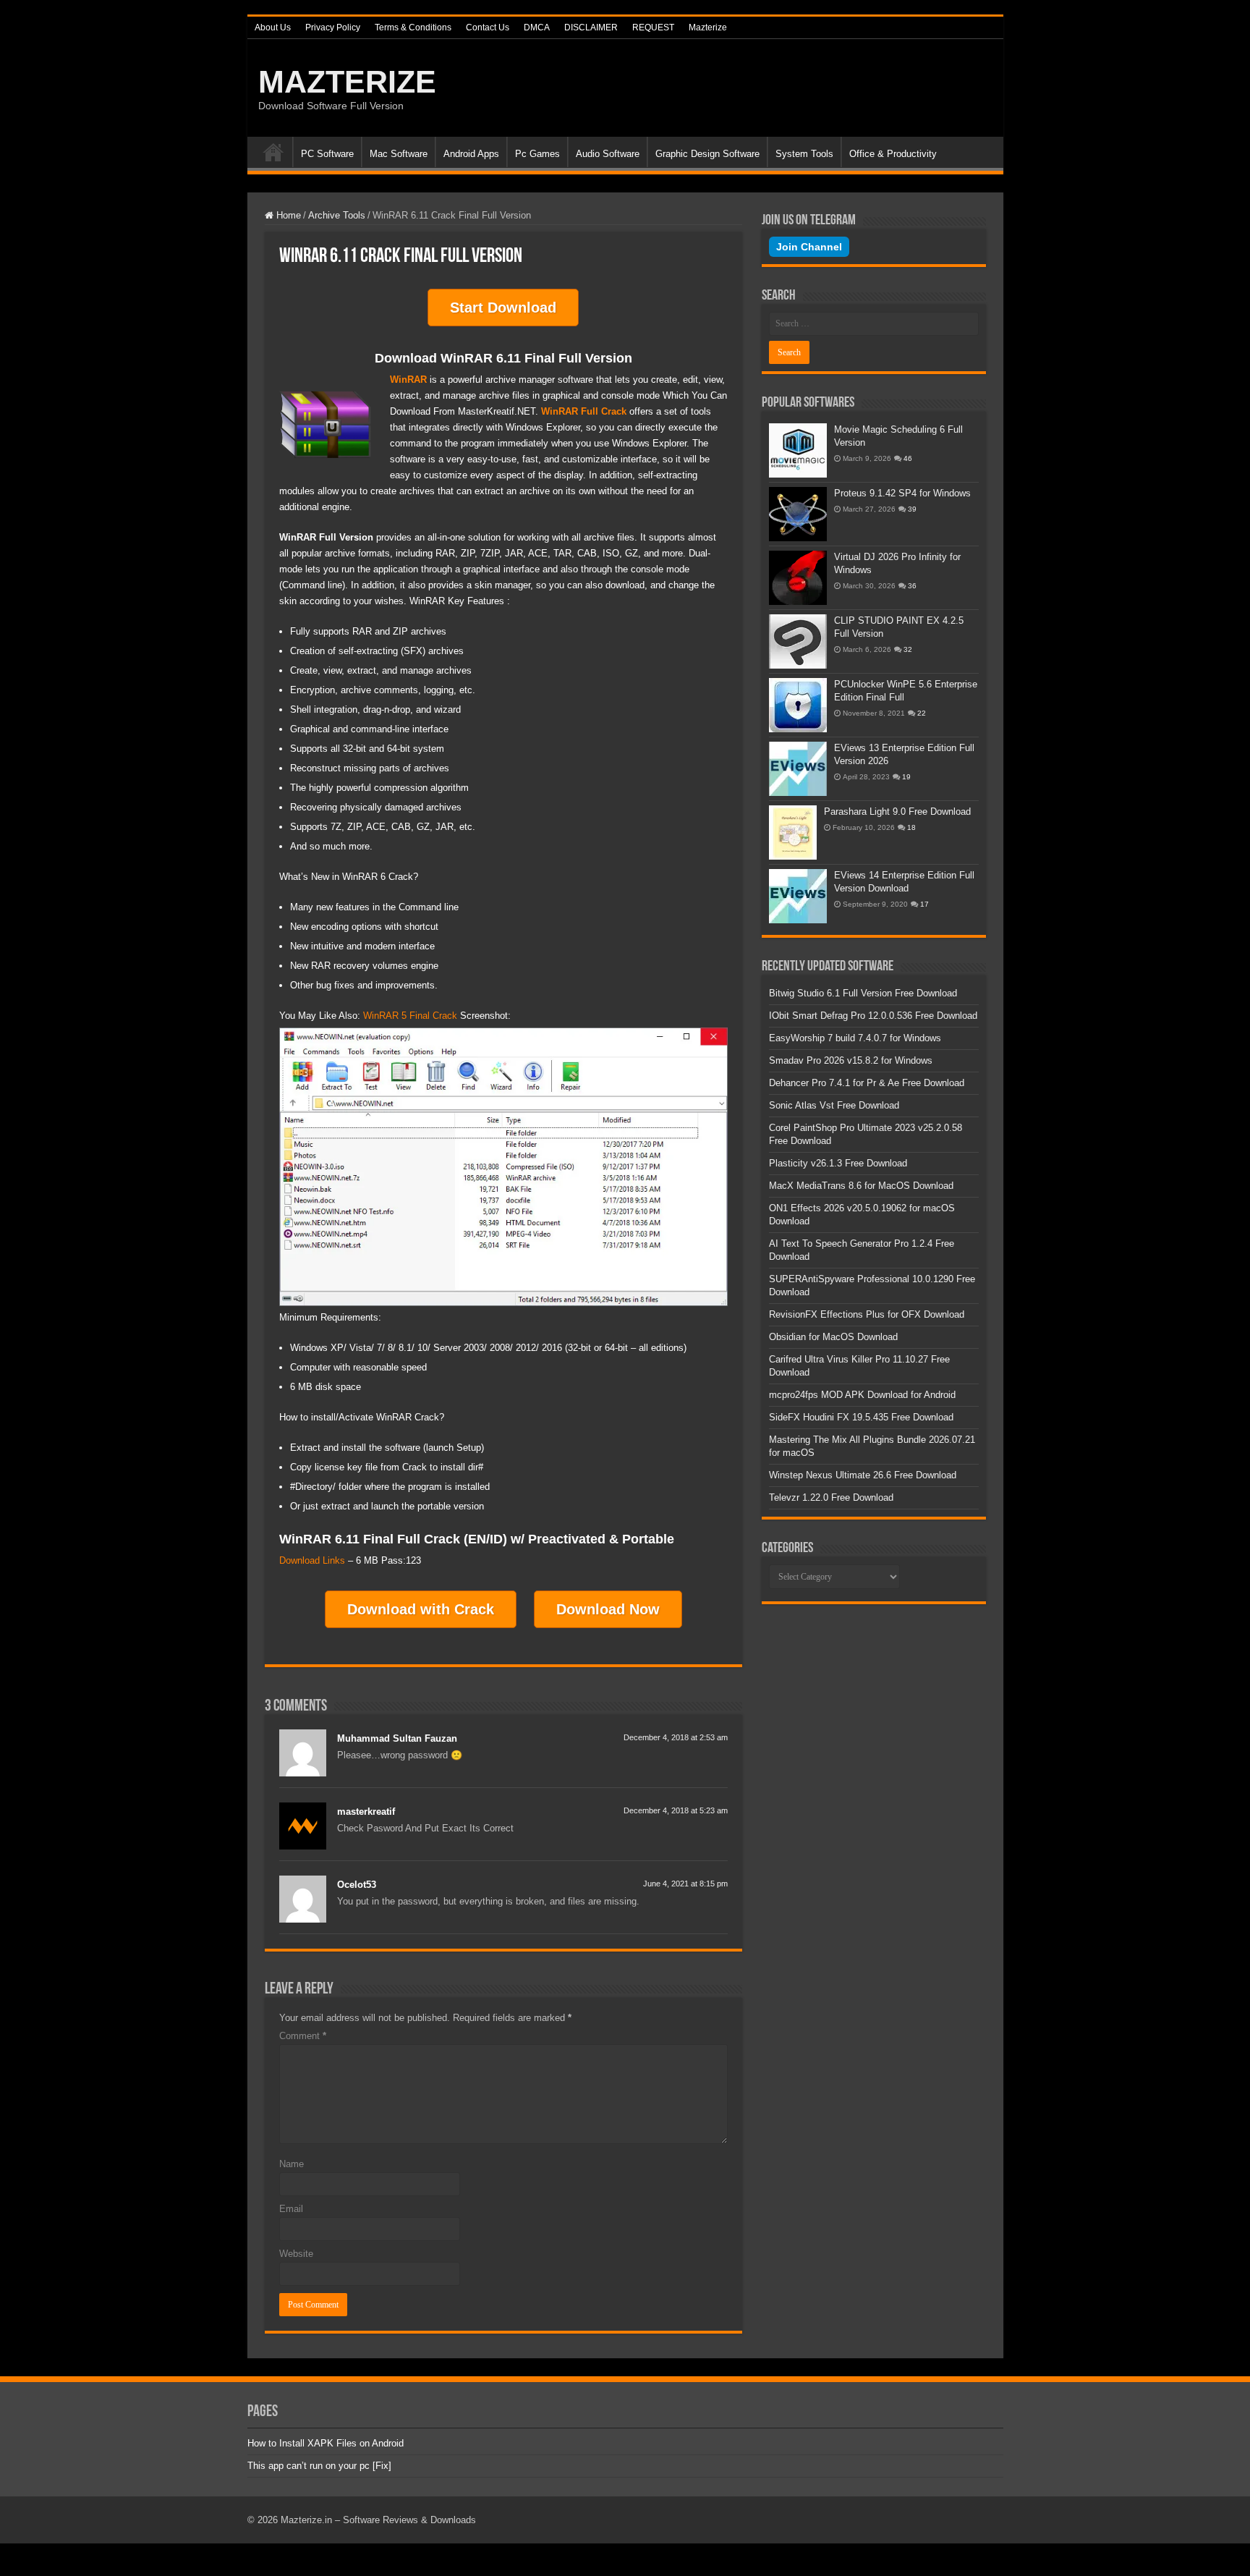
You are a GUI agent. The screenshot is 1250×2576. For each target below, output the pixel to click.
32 (908, 649)
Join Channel (809, 247)
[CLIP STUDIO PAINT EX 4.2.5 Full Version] (798, 641)
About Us (273, 27)
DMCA (537, 27)
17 (924, 904)
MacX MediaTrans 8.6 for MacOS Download (861, 1186)
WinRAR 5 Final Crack (410, 1016)
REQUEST (653, 27)
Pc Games (537, 154)
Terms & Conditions (413, 27)
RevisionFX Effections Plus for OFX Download (867, 1314)
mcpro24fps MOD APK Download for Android (862, 1395)
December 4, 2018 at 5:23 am (676, 1810)
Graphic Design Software (707, 154)
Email (291, 2209)
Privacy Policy (333, 27)
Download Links (312, 1560)
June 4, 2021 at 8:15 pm (685, 1884)
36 (912, 586)
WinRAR (408, 380)
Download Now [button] (608, 1609)
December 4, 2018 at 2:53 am (676, 1737)
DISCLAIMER (591, 27)
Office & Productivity (893, 154)
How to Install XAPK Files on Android (326, 2443)
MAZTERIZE (347, 82)
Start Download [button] (503, 308)
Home (273, 152)
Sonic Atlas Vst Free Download (834, 1105)
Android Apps (471, 154)
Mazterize (708, 27)
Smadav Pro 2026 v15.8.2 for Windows (851, 1060)
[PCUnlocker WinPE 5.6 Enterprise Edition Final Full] (798, 705)
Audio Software (608, 154)
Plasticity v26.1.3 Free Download (838, 1163)
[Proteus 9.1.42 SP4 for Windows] (798, 514)
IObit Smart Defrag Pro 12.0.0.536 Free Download (873, 1016)
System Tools (804, 154)
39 (912, 509)
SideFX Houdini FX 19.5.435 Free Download (861, 1417)
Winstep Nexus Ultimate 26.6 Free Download (863, 1475)
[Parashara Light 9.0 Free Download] (793, 832)
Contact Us (488, 27)
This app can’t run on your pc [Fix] (319, 2466)
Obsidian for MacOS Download (833, 1337)
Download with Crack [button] (421, 1609)
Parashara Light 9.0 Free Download (897, 812)
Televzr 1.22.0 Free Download (831, 1497)
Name (292, 2164)
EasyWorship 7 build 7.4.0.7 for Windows (855, 1038)
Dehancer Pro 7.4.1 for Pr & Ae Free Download (867, 1083)
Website (296, 2254)
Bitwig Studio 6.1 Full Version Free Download (863, 993)
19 (906, 777)
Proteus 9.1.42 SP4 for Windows (902, 493)
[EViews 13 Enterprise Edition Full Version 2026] (798, 769)
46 (908, 458)
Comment (303, 2036)
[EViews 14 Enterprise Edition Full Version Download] (798, 896)
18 (911, 827)
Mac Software (399, 154)
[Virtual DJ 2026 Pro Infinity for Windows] (798, 578)
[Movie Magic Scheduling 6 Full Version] (798, 450)
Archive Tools (337, 215)
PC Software (327, 154)
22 (922, 713)
